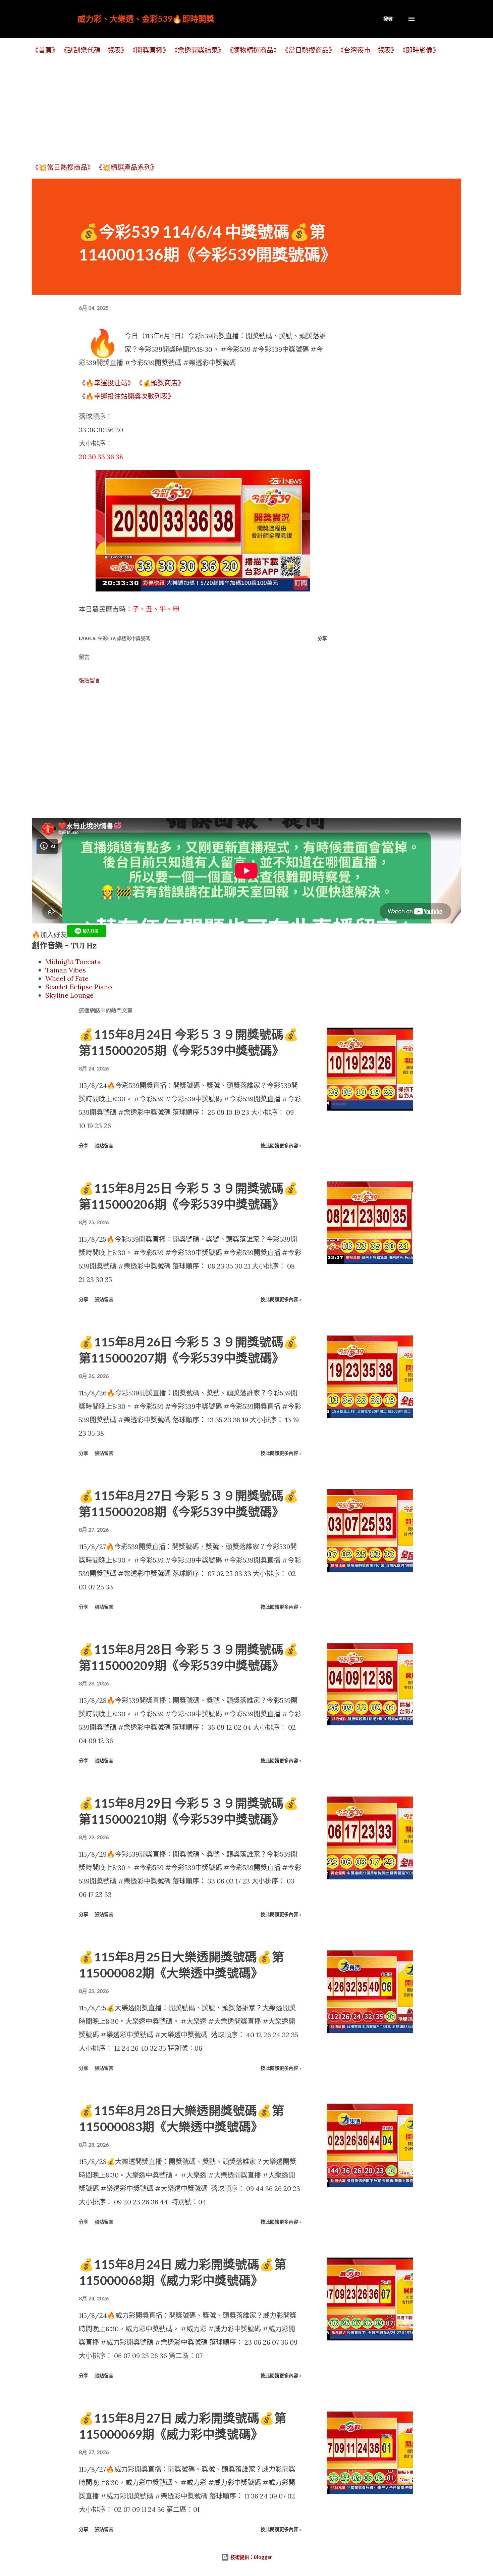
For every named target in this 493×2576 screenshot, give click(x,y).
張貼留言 (90, 680)
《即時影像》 (419, 50)
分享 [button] (322, 638)
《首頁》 (45, 50)
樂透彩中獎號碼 (133, 638)
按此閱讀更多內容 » (281, 1146)
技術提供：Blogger (251, 2557)
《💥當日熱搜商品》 (63, 167)
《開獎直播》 (149, 50)
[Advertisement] (233, 108)
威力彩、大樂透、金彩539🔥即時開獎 (146, 19)
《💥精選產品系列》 (127, 167)
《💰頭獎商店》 (160, 383)
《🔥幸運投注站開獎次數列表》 (127, 396)
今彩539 (106, 638)
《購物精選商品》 (253, 50)
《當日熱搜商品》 (309, 50)
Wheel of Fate (67, 978)
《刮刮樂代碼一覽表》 (94, 50)
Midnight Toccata (73, 962)
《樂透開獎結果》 (198, 50)
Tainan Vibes (66, 970)
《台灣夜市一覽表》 (367, 50)
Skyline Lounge (69, 995)
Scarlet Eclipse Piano (79, 987)
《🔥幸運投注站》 (106, 383)
